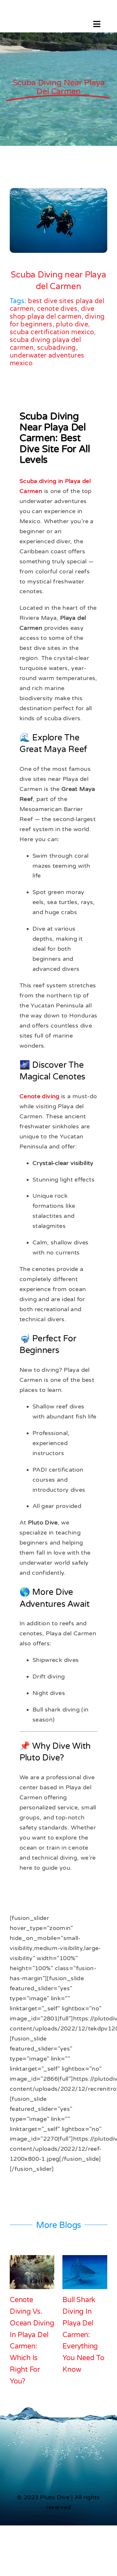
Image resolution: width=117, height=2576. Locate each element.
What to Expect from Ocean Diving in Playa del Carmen (33, 2323)
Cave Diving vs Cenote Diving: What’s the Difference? (83, 2323)
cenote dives (57, 309)
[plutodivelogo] (33, 19)
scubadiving (57, 348)
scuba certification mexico (52, 332)
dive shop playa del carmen (52, 313)
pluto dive (72, 324)
